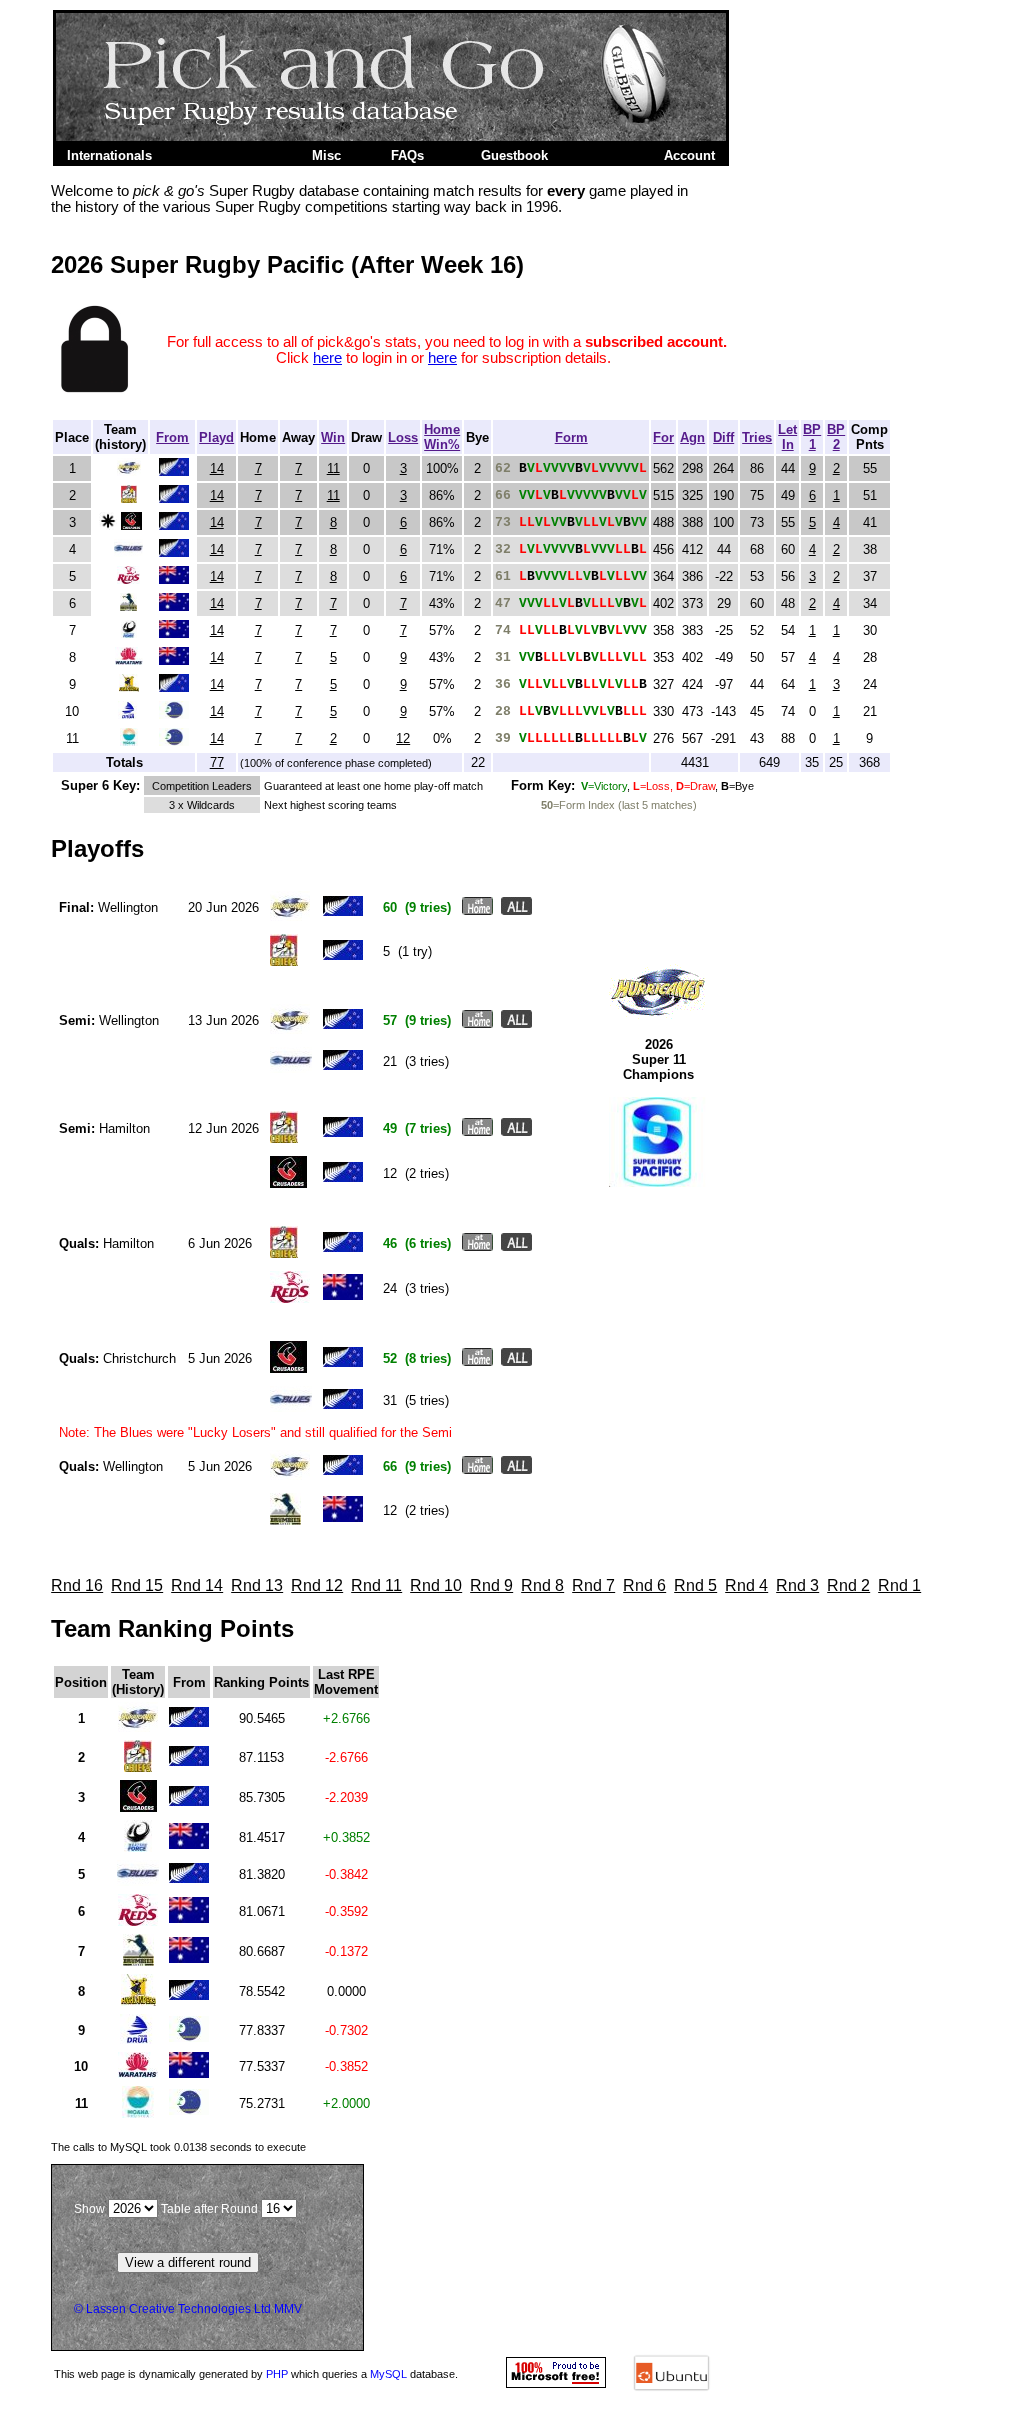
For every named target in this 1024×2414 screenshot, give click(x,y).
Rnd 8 (542, 1585)
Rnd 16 (77, 1585)
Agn (692, 437)
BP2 (836, 437)
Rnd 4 (746, 1585)
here (327, 358)
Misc (326, 155)
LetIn (787, 437)
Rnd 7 (593, 1585)
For (663, 437)
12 (403, 738)
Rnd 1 (899, 1585)
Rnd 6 (644, 1585)
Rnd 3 (797, 1585)
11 (333, 468)
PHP (277, 2374)
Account (689, 155)
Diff (723, 437)
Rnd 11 (376, 1585)
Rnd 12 (317, 1585)
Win (333, 437)
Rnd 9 (491, 1585)
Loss (403, 437)
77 (217, 762)
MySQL (388, 2374)
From (172, 437)
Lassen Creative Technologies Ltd (178, 2309)
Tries (757, 437)
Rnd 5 (695, 1585)
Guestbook (514, 155)
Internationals (109, 155)
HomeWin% (442, 437)
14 (217, 468)
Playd (216, 437)
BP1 (812, 437)
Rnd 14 (197, 1585)
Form (571, 437)
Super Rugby (228, 155)
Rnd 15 (137, 1585)
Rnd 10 (436, 1585)
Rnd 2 (848, 1585)
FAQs (407, 155)
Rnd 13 (257, 1585)
